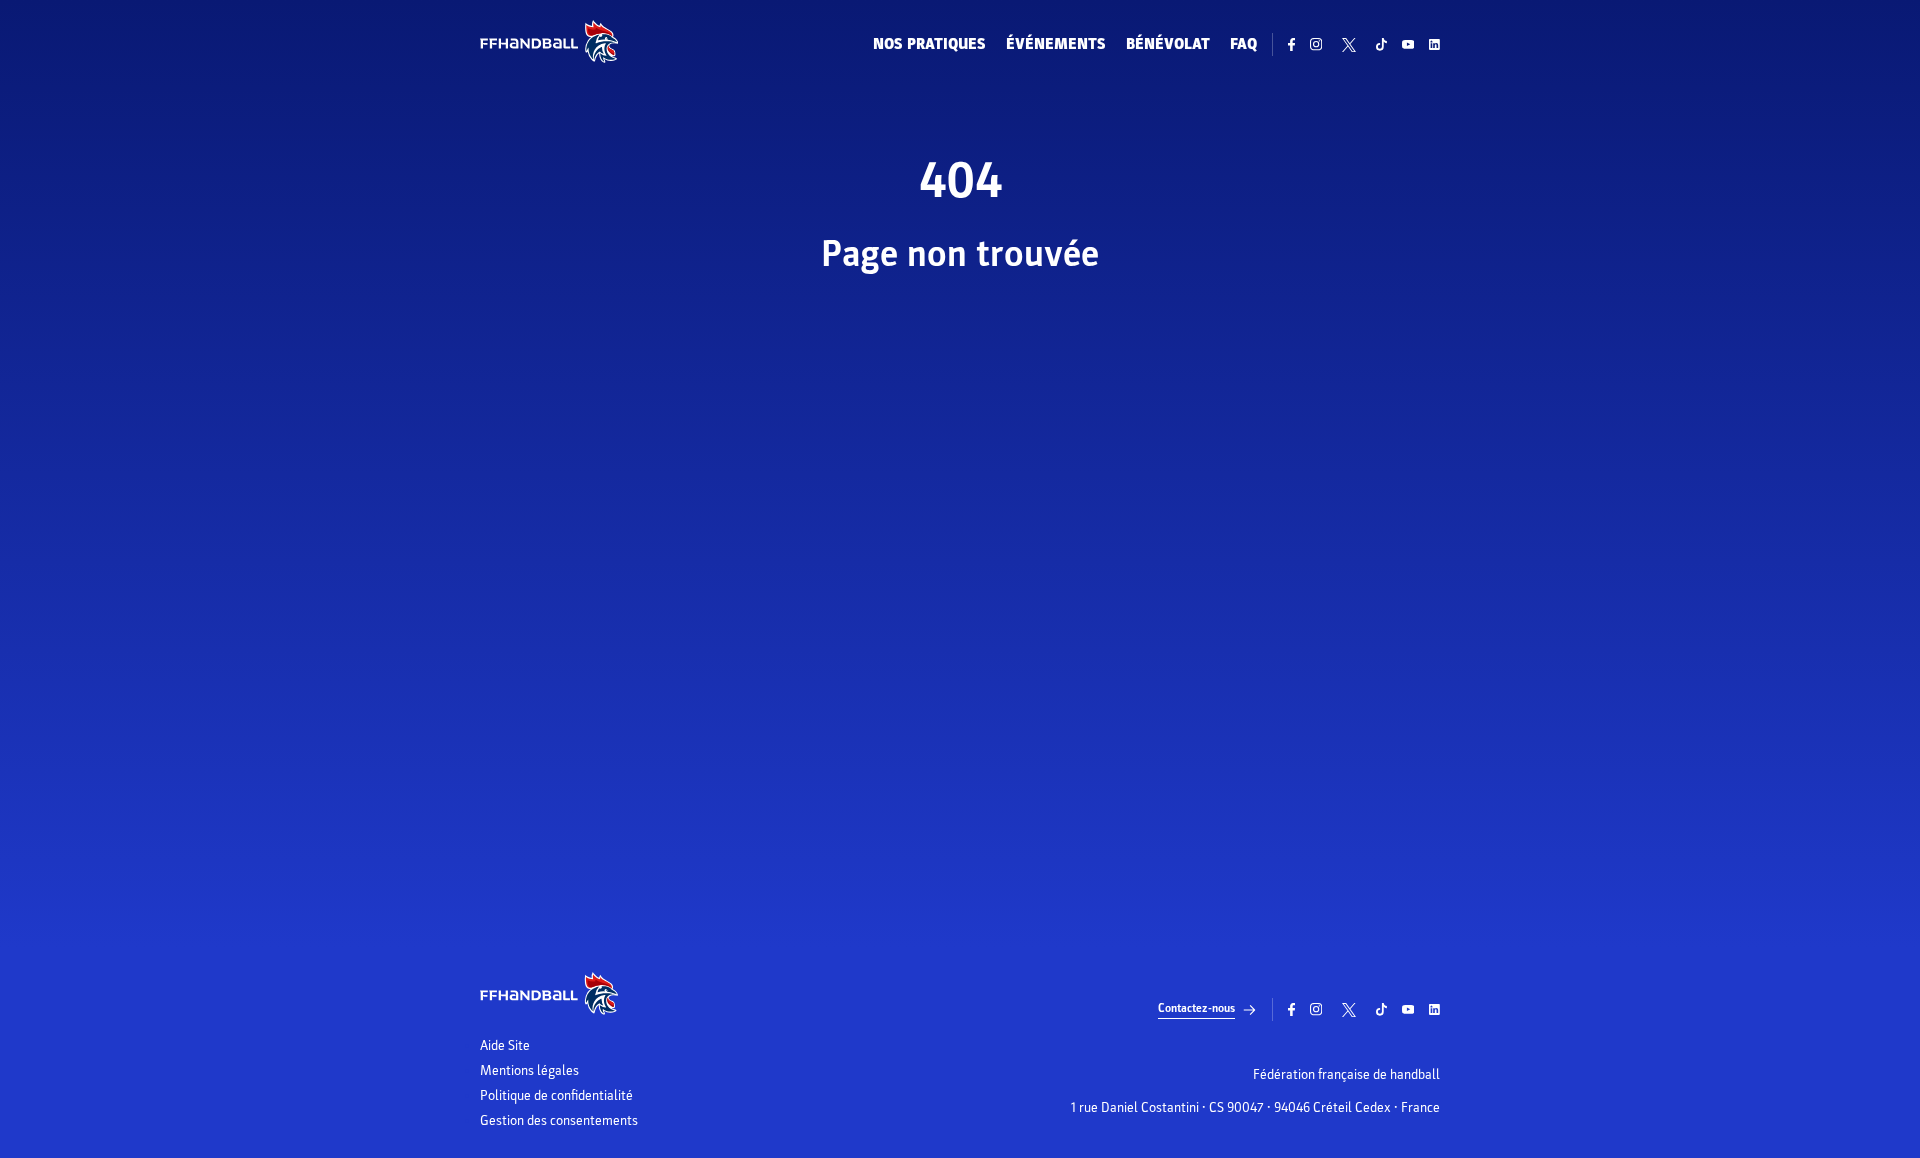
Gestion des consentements (559, 1121)
